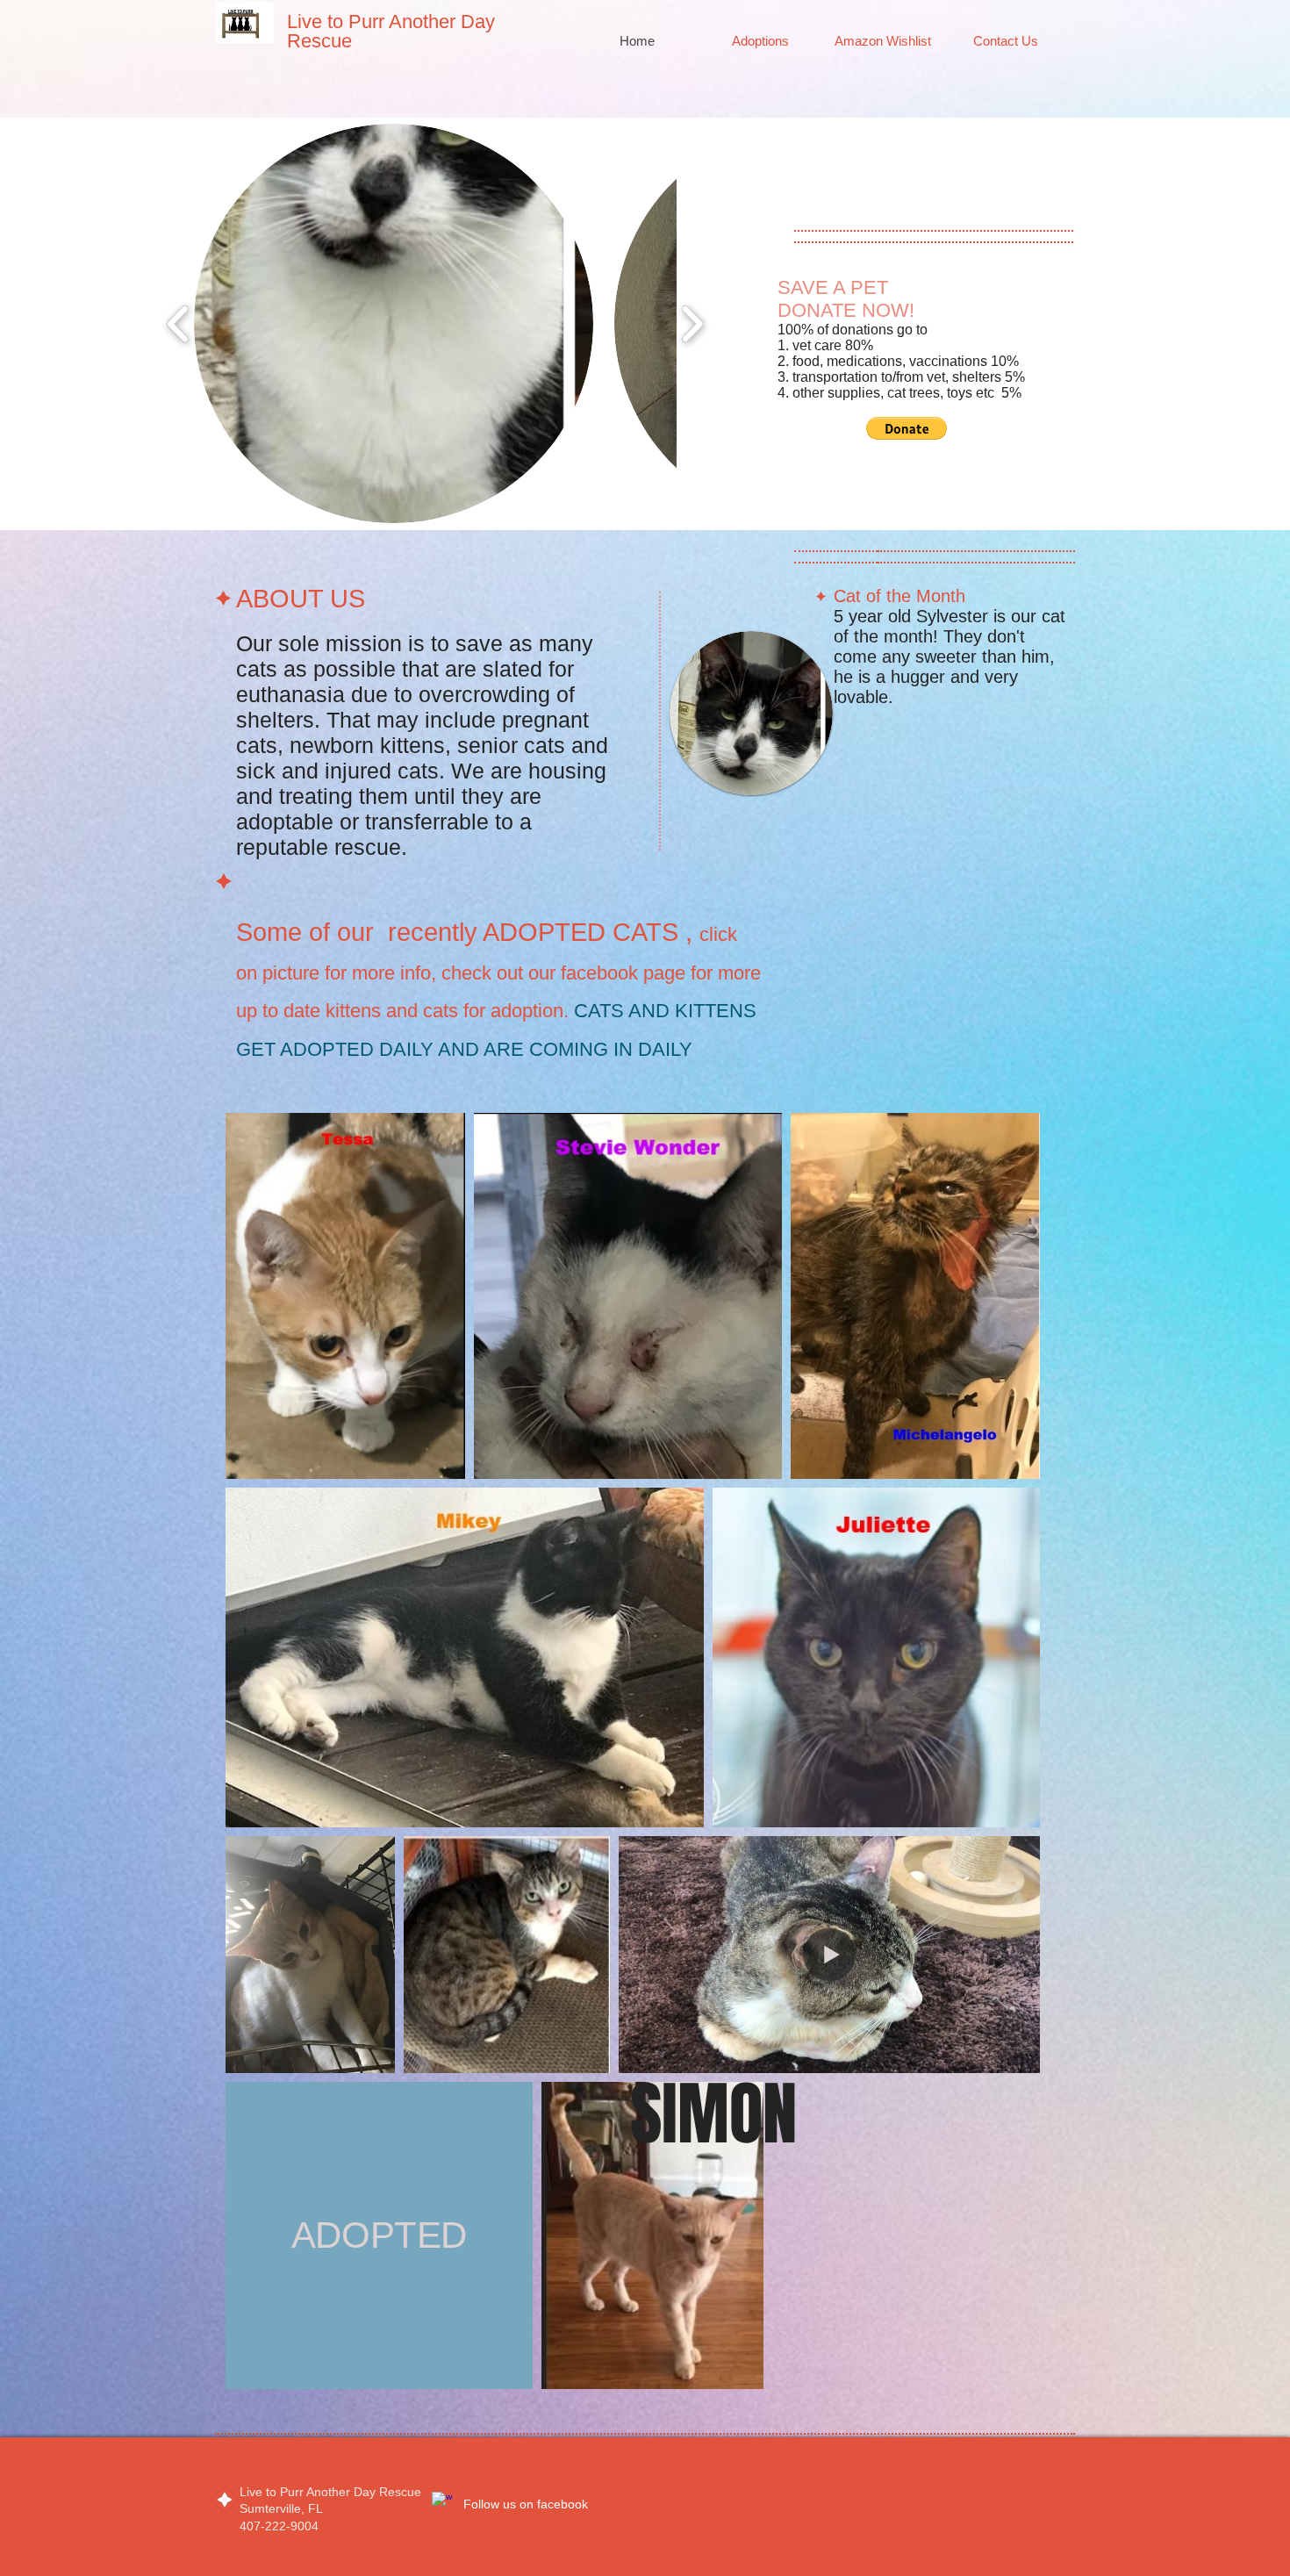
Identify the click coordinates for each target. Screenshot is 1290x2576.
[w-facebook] (442, 2502)
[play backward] (179, 323)
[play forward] (692, 323)
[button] (394, 323)
